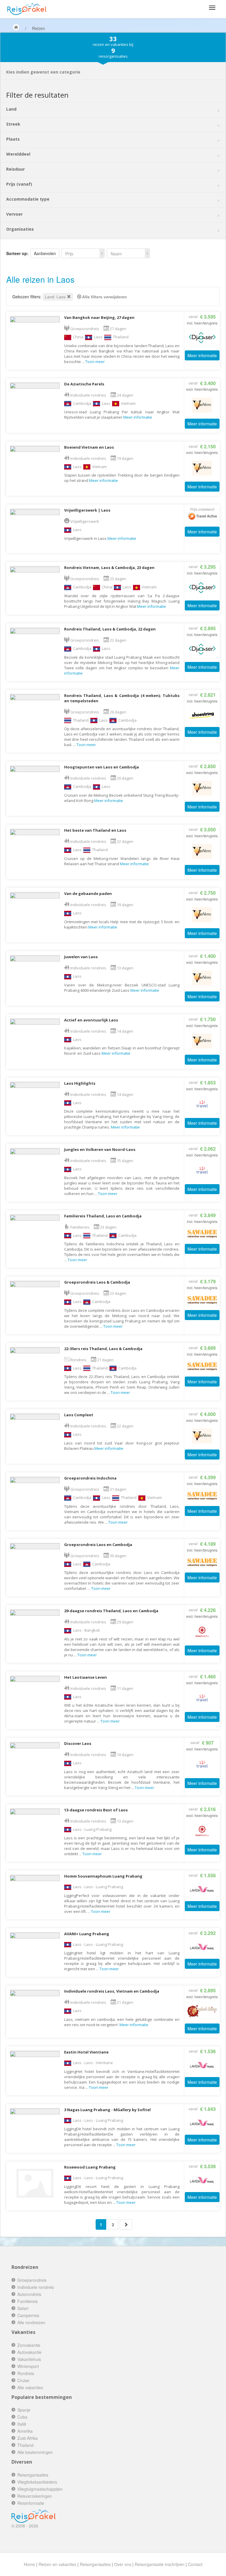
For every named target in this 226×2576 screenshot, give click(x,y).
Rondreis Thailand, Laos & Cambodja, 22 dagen (110, 629)
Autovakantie (29, 2352)
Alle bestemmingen (35, 2452)
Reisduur (15, 169)
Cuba (22, 2417)
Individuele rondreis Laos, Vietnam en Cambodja (112, 1991)
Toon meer (95, 362)
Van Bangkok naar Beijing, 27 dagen (99, 317)
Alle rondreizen (31, 2322)
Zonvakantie (29, 2345)
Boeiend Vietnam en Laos (89, 447)
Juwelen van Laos (81, 957)
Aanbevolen (45, 253)
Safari (23, 2308)
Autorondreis (29, 2294)
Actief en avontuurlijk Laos (91, 1020)
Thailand (25, 2445)
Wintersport (28, 2366)
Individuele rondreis (36, 2287)
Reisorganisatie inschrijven (160, 2564)
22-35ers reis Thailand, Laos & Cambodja (103, 1349)
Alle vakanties (30, 2387)
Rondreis (26, 2373)
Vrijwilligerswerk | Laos (87, 510)
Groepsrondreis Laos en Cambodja (98, 1545)
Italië (22, 2424)
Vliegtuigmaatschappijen (40, 2489)
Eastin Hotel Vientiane (86, 2052)
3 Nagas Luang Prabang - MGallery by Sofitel (107, 2110)
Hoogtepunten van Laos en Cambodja (102, 767)
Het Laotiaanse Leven (85, 1677)
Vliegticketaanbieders (37, 2482)
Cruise (23, 2380)
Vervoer (14, 214)
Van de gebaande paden (88, 893)
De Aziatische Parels (84, 384)
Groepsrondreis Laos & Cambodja (97, 1282)
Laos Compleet (79, 1415)
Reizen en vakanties (57, 2564)
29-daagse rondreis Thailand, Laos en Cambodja (111, 1611)
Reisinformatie (31, 2503)
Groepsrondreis (32, 2280)
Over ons (123, 2564)
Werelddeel (18, 154)
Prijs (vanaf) (19, 184)
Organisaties (20, 229)
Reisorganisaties (33, 2475)
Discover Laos (78, 1743)
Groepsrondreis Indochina (90, 1478)
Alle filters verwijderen (104, 297)
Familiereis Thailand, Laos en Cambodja (103, 1216)
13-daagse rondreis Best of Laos (96, 1810)
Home (29, 2564)
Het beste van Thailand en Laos (95, 830)
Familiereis (28, 2301)
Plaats (13, 139)
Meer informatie (202, 355)
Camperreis (28, 2315)
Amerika (25, 2431)
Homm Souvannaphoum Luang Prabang (103, 1876)
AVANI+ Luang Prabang (87, 1934)
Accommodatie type (28, 199)
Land (11, 109)
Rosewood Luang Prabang (90, 2167)
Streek (13, 124)
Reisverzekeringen (35, 2496)
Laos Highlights (80, 1083)
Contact (195, 2564)
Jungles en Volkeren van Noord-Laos (100, 1149)
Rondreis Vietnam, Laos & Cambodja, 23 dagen (109, 568)
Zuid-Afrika (28, 2438)
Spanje (24, 2410)
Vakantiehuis (29, 2359)
